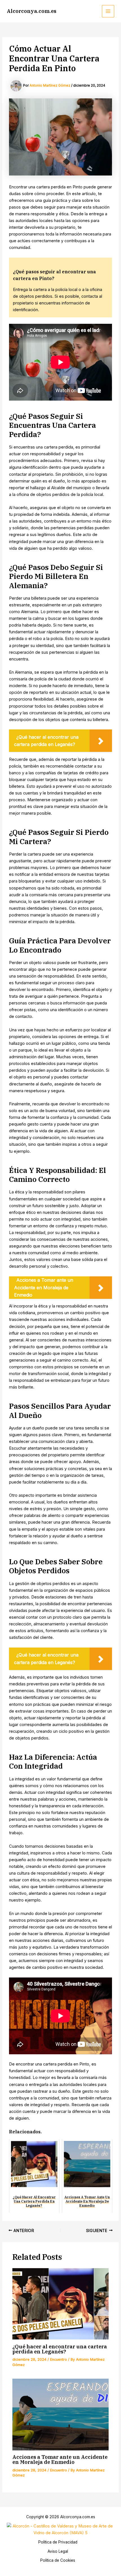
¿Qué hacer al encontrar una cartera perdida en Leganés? (60, 2349)
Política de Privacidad (58, 2542)
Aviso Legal (58, 2551)
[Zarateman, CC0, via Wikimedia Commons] (60, 2529)
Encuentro (59, 2359)
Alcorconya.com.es (32, 11)
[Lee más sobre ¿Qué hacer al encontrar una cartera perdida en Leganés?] (60, 2304)
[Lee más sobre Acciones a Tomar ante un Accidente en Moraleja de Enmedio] (60, 2415)
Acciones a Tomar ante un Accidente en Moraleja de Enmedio (60, 2459)
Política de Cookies (58, 2560)
